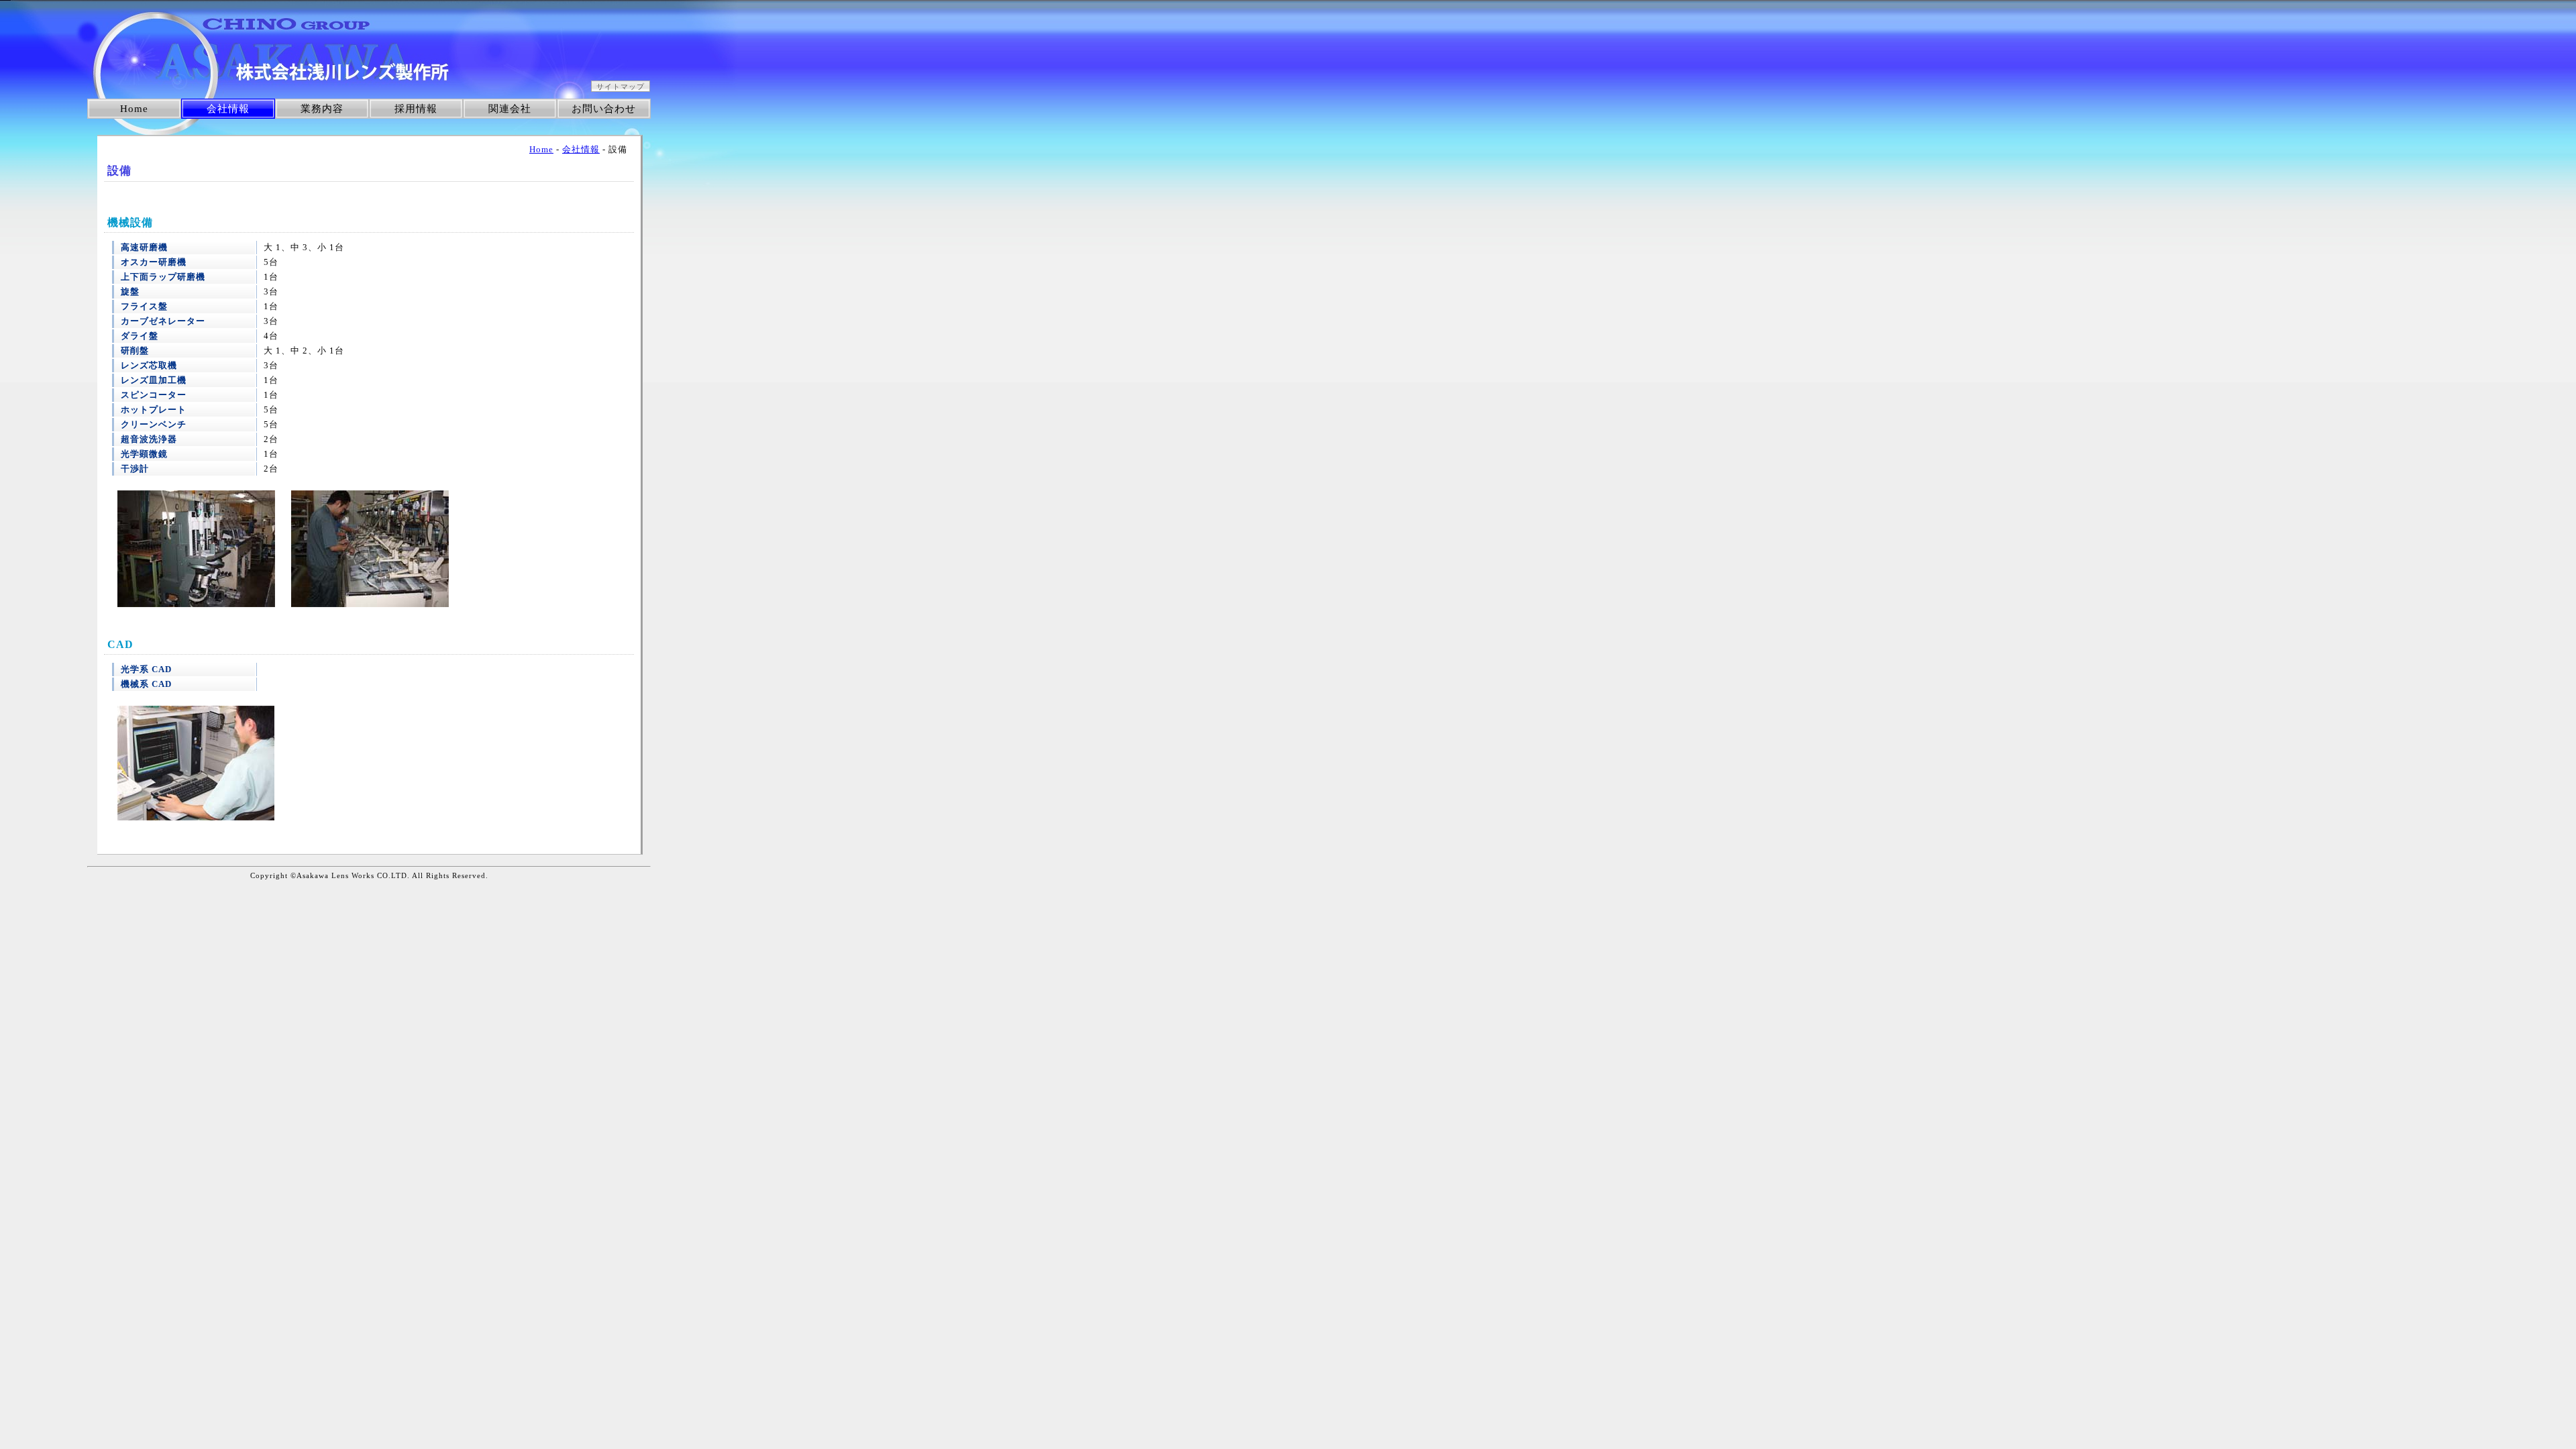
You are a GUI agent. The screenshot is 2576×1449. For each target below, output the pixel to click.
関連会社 (510, 109)
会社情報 (228, 109)
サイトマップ (621, 87)
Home (134, 109)
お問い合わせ (604, 109)
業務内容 (322, 109)
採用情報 (416, 109)
